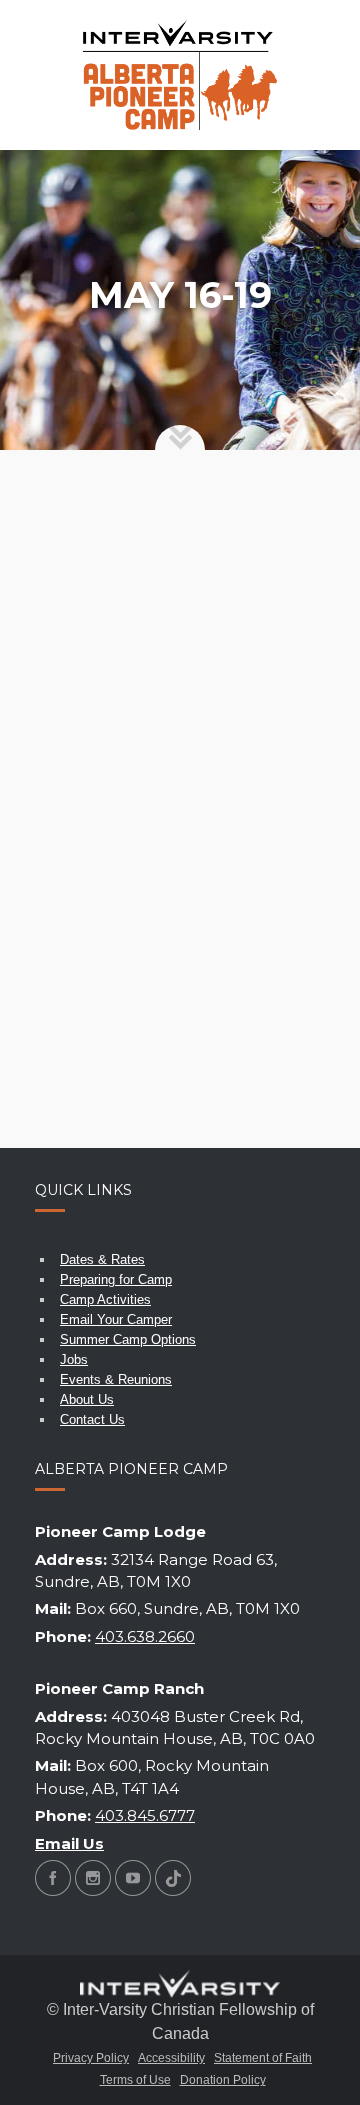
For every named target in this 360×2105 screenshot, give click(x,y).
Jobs (74, 1359)
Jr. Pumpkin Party (154, 826)
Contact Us (92, 1419)
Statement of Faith (263, 2058)
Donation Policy (223, 2080)
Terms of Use (135, 2080)
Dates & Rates (102, 1259)
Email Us (69, 1843)
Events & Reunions (116, 1379)
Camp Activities (105, 1299)
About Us (87, 1399)
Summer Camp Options (128, 1339)
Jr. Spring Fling (146, 970)
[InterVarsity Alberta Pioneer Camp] (180, 75)
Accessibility (171, 2058)
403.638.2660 (145, 1636)
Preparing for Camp (116, 1279)
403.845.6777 (145, 1815)
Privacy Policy (91, 2058)
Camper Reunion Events (145, 551)
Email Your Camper (116, 1319)
